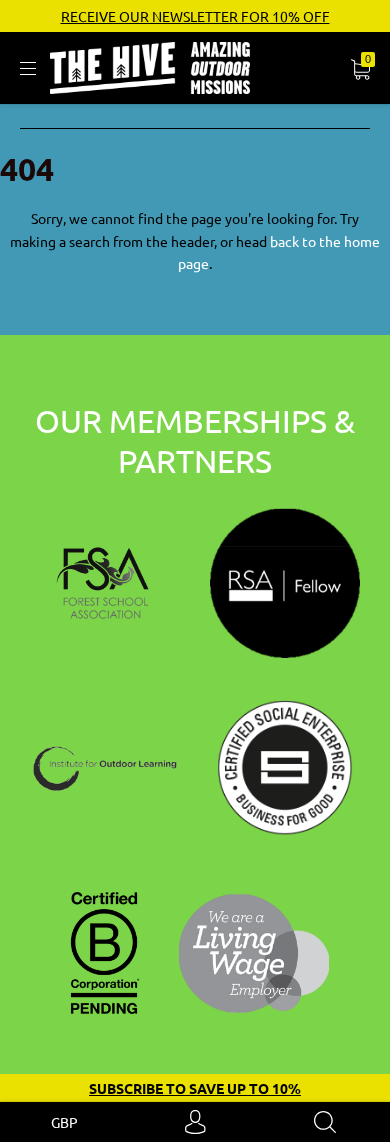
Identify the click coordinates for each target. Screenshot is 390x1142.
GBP (64, 1122)
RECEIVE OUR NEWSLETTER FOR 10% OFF (195, 16)
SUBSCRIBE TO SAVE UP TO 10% (195, 1088)
